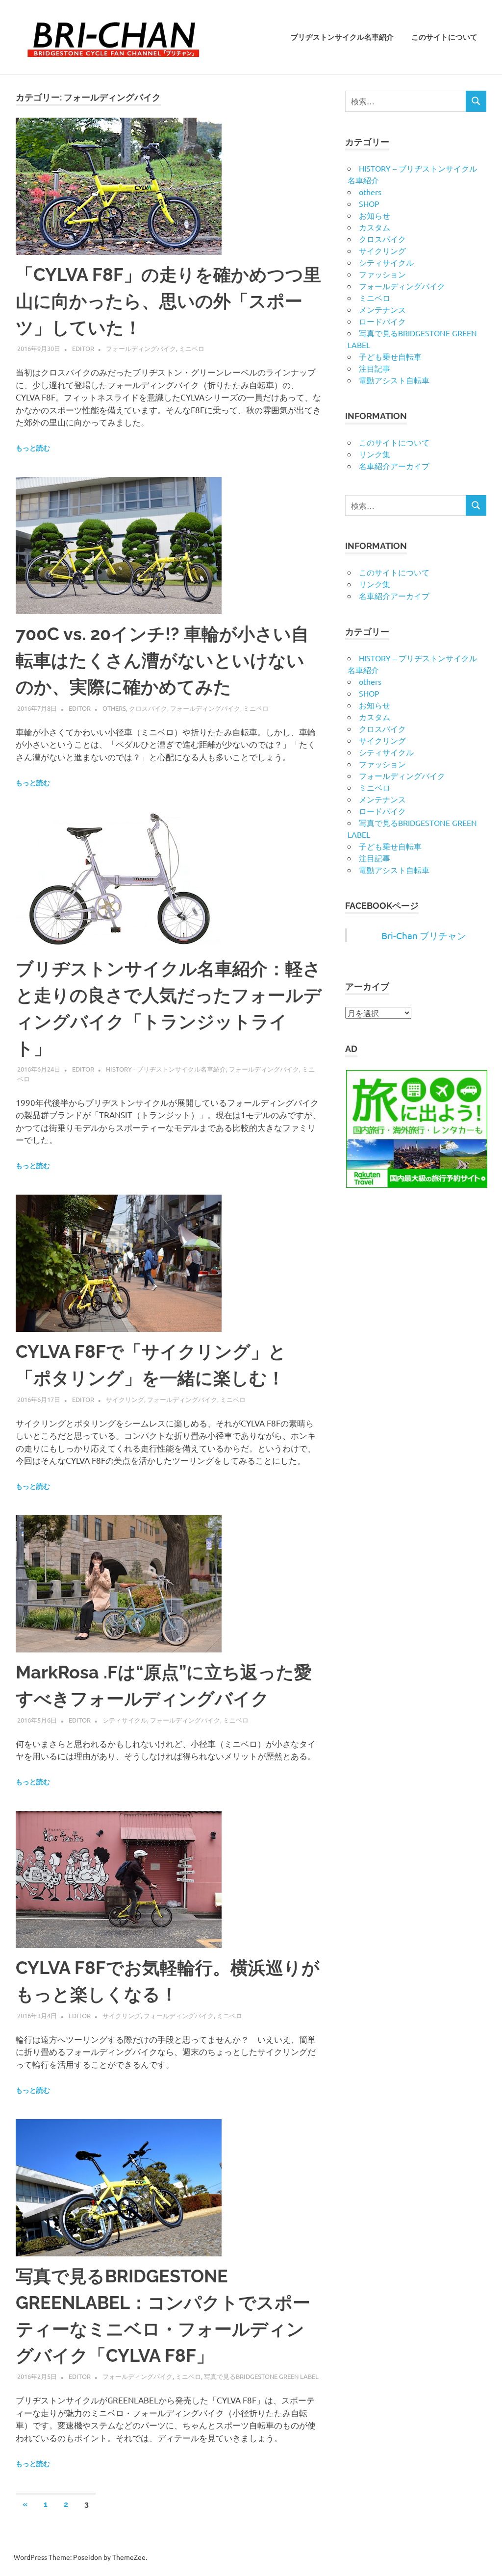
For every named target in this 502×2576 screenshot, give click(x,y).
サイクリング (125, 1399)
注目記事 (375, 368)
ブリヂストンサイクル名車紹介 (342, 37)
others (114, 708)
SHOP (369, 203)
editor (83, 348)
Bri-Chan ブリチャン (424, 935)
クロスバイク (148, 708)
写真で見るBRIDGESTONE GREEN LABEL (261, 2376)
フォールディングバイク (141, 348)
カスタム (375, 227)
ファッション (382, 274)
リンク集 (375, 454)
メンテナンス (382, 309)
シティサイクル (125, 1720)
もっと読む (33, 448)
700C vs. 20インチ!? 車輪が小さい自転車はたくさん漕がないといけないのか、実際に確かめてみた (162, 660)
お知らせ (375, 215)
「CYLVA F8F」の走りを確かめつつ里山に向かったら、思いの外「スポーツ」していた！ (168, 301)
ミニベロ (192, 348)
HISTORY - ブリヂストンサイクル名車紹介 (166, 1069)
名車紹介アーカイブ (394, 466)
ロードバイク (382, 321)
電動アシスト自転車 (394, 380)
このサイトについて (444, 37)
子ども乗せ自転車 (390, 356)
